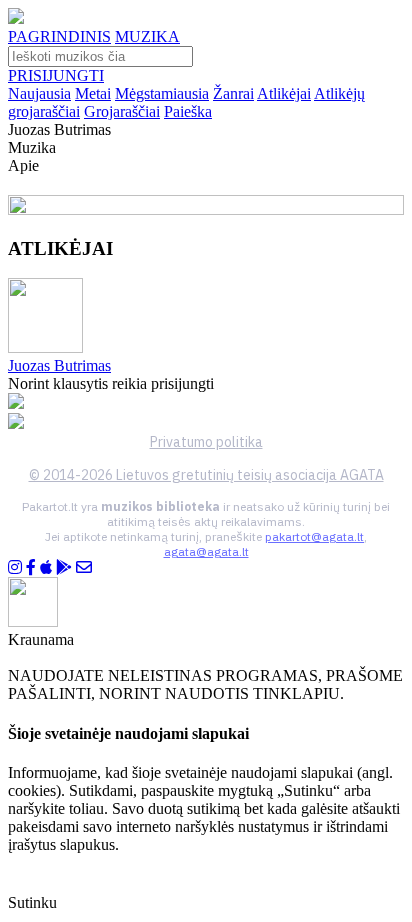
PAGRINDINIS (59, 36)
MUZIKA (147, 36)
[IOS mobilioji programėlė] (46, 567)
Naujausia (39, 93)
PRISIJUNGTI (56, 75)
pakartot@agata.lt (314, 536)
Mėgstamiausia (162, 93)
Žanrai (233, 93)
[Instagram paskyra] (15, 567)
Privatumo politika (206, 442)
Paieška (188, 111)
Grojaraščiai (122, 111)
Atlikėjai (284, 93)
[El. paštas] (84, 567)
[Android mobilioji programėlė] (64, 567)
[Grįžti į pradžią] (16, 18)
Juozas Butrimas (59, 365)
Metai (93, 93)
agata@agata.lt (206, 551)
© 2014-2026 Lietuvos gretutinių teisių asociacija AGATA (206, 475)
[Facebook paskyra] (31, 567)
